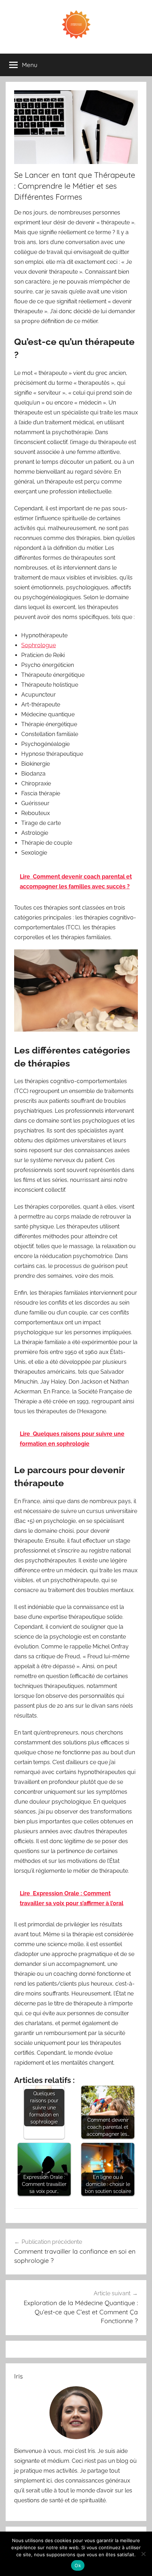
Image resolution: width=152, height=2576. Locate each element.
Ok (78, 2565)
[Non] (143, 2554)
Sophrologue (39, 645)
